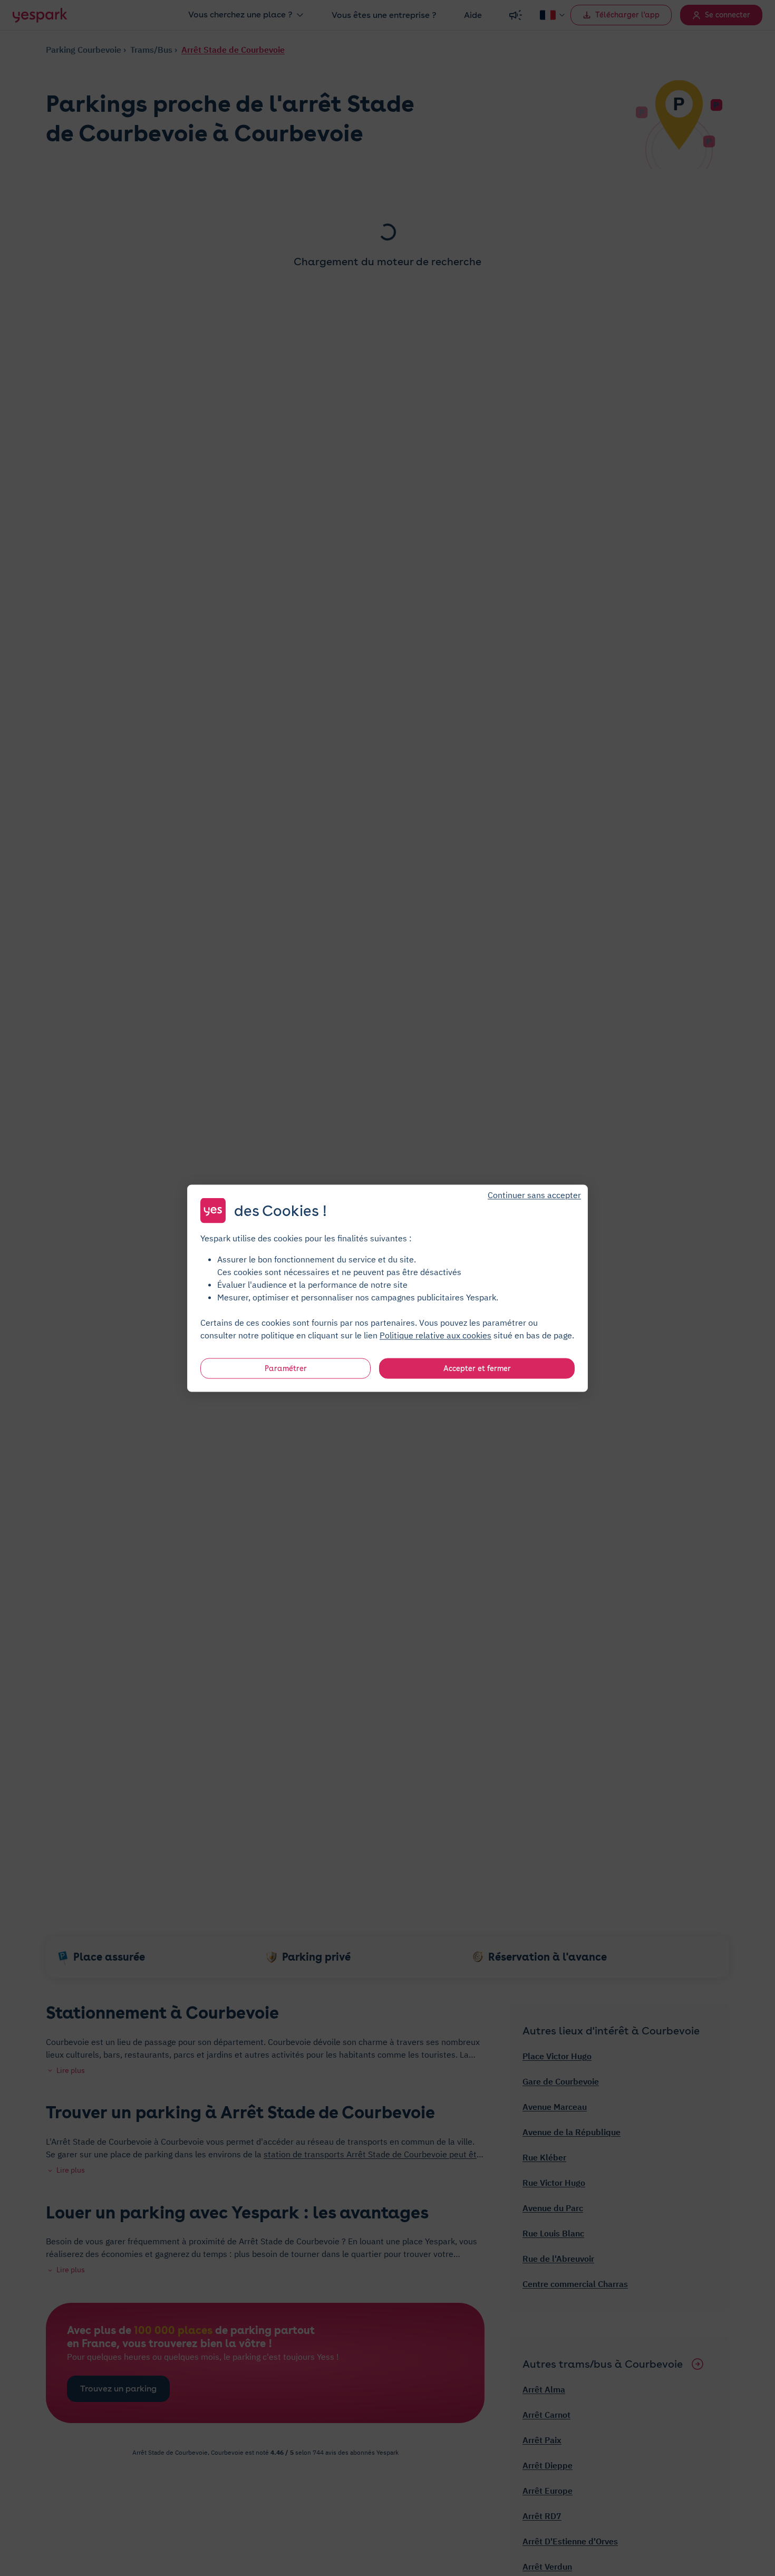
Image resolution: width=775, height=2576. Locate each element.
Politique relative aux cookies (435, 1335)
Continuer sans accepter (534, 1194)
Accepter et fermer (477, 1368)
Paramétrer (286, 1368)
